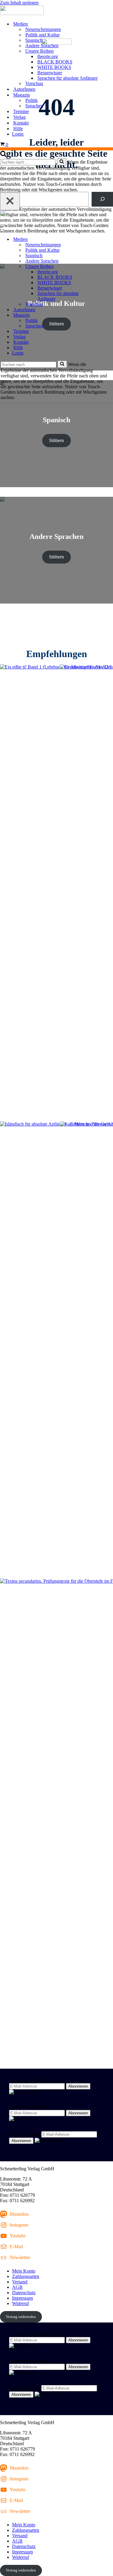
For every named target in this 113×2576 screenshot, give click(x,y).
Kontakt (21, 123)
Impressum (22, 2298)
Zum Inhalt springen (19, 3)
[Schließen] (10, 201)
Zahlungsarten (26, 2276)
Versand (20, 2282)
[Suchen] (3, 155)
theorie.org (48, 56)
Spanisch (34, 40)
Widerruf (20, 2303)
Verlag (19, 117)
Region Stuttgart (25, 2134)
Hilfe (18, 129)
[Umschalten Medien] (105, 240)
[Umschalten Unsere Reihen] (105, 267)
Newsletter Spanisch (28, 2107)
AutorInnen (24, 89)
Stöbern (56, 440)
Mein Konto (24, 2271)
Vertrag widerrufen (21, 2317)
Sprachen (34, 106)
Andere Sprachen (42, 46)
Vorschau (34, 83)
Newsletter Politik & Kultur (35, 2080)
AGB (17, 2287)
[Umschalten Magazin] (105, 315)
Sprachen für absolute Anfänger (67, 78)
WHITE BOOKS (54, 67)
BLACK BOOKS (55, 62)
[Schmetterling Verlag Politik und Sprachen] (56, 11)
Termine (21, 111)
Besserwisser (50, 73)
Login (18, 134)
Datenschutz (24, 2293)
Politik (31, 100)
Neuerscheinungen (43, 29)
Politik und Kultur (42, 35)
